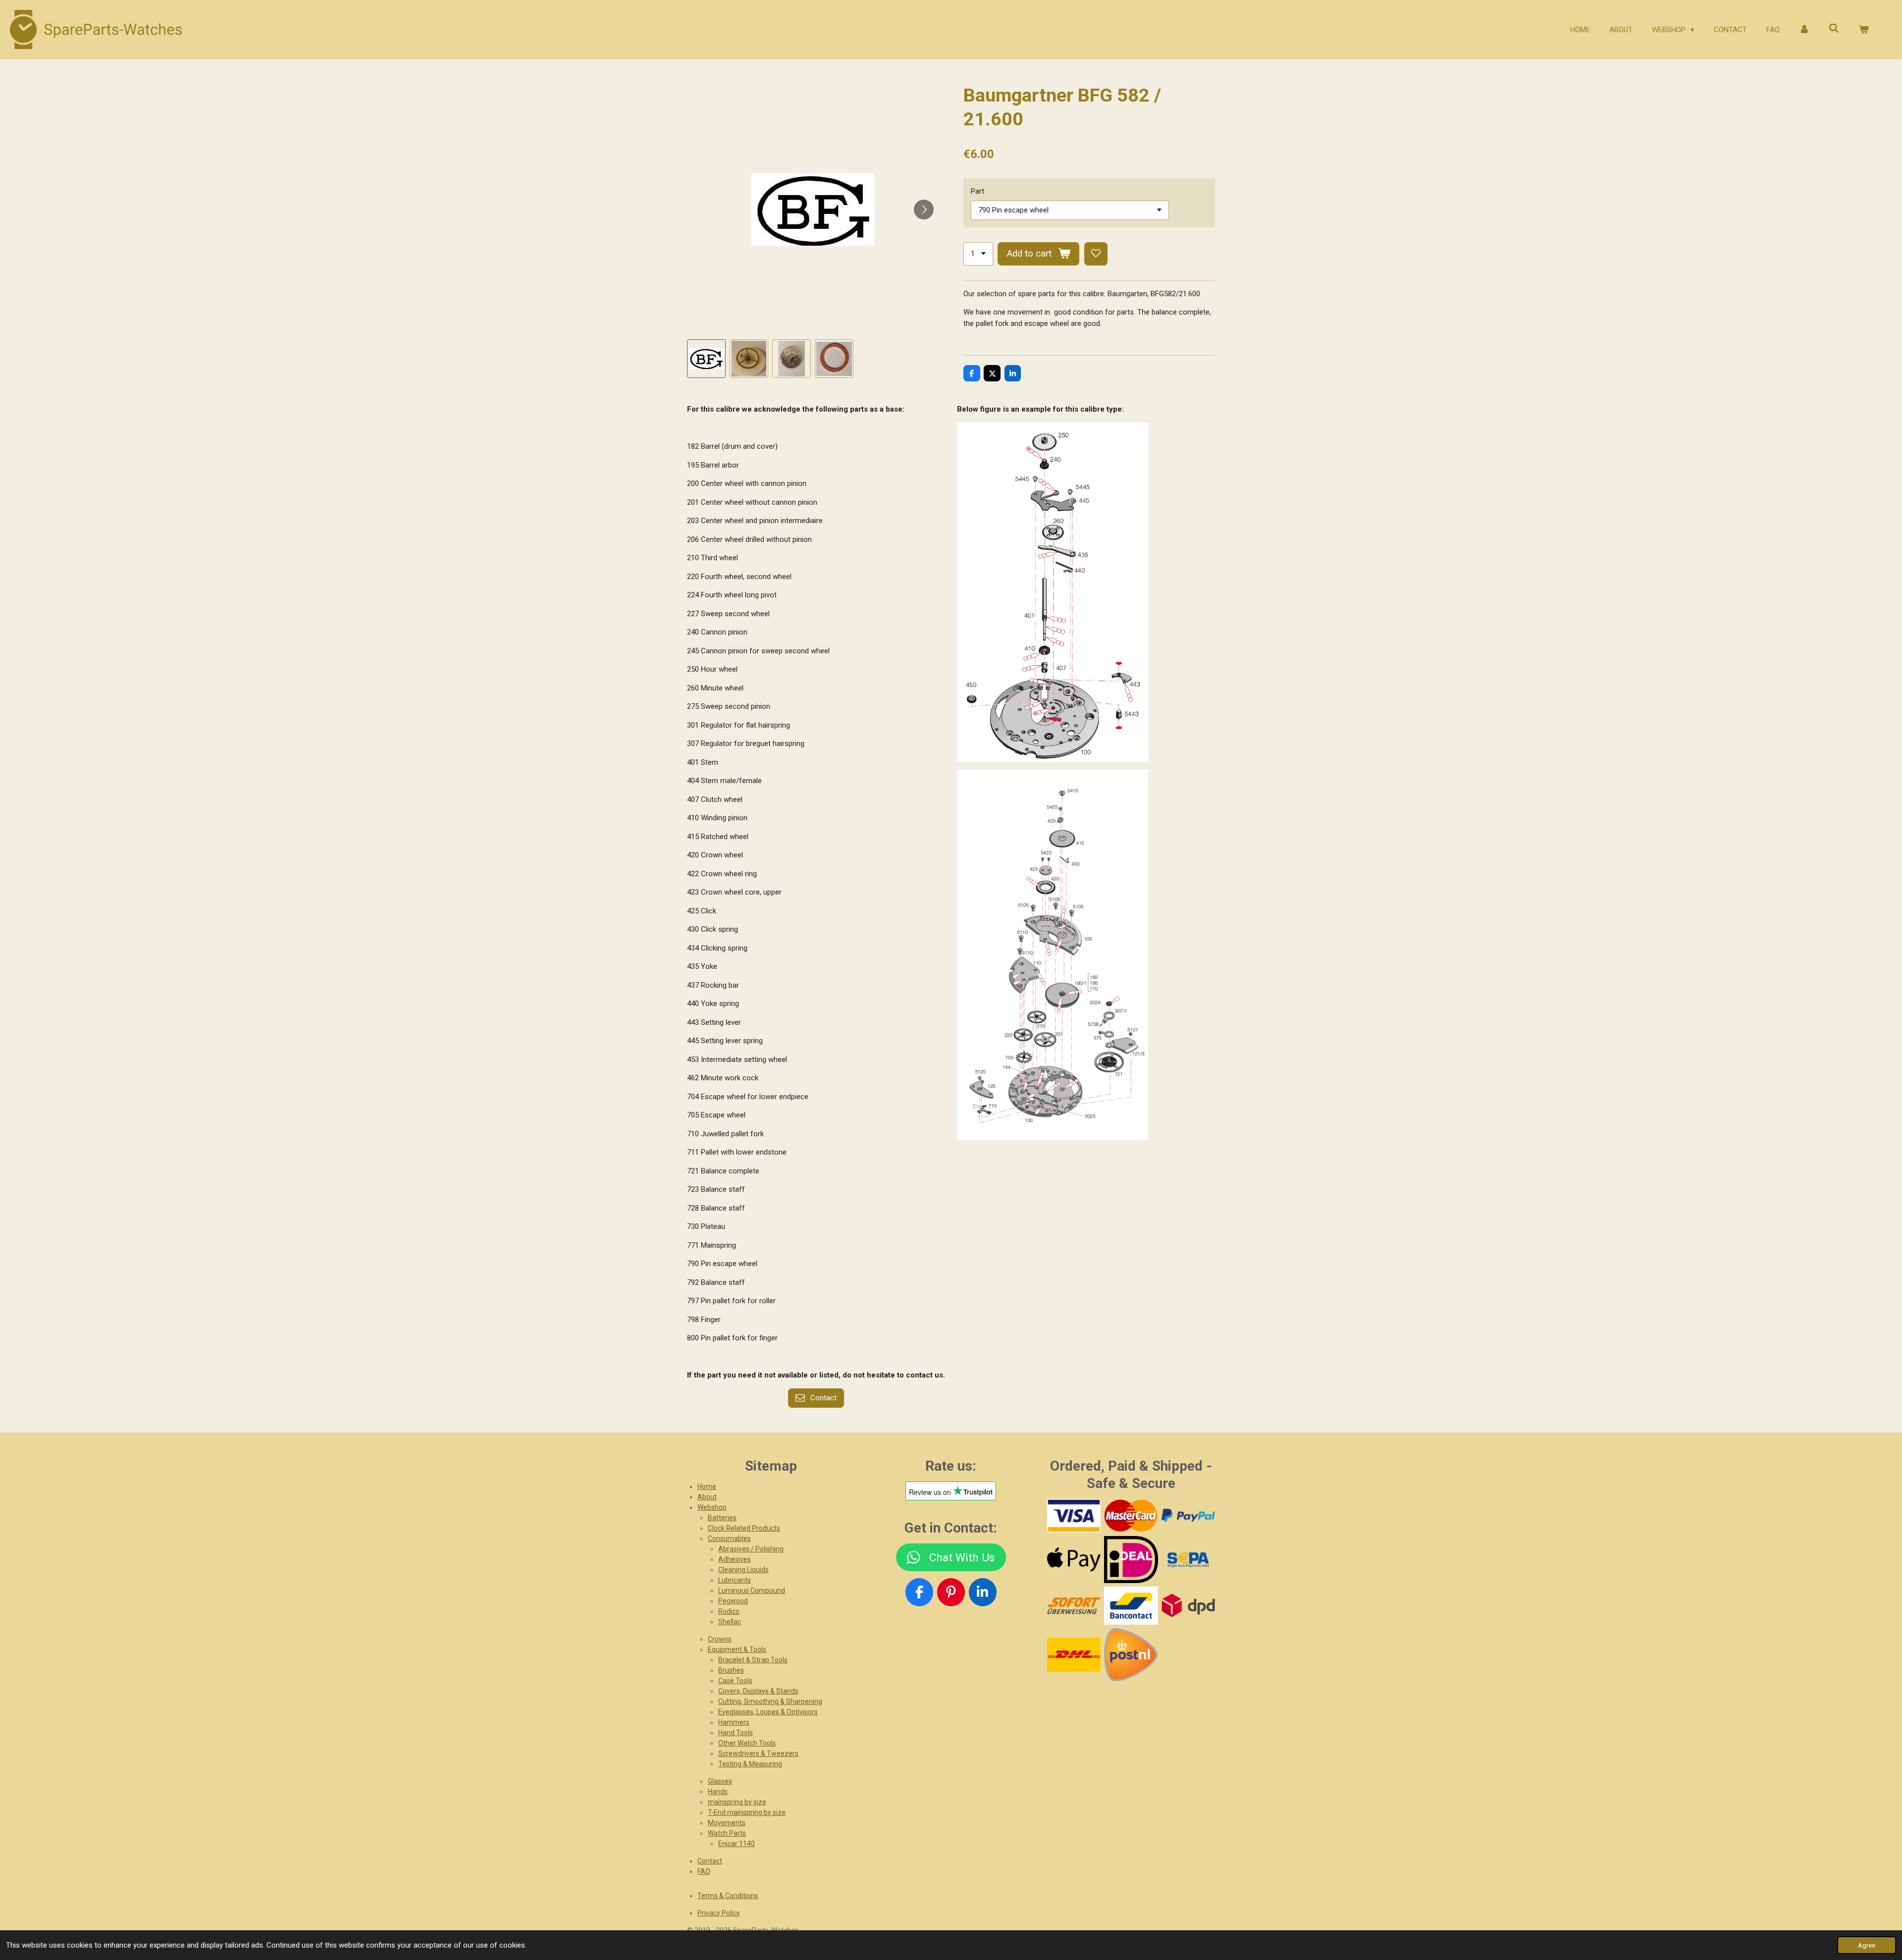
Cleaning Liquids (743, 1570)
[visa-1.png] (1074, 1516)
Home (707, 1486)
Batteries (722, 1518)
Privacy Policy (719, 1913)
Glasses (720, 1781)
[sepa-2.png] (1188, 1560)
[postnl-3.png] (1131, 1654)
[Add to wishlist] (1096, 254)
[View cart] (1864, 30)
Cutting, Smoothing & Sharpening (770, 1701)
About (707, 1497)
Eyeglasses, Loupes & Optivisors (768, 1712)
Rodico (729, 1611)
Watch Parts (727, 1833)
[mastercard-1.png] (1131, 1516)
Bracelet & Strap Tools (753, 1660)
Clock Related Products (744, 1528)
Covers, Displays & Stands (758, 1691)
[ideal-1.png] (1131, 1560)
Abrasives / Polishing (751, 1549)
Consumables (729, 1538)
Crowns (720, 1639)
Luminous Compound (752, 1590)
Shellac (730, 1622)
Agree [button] (1867, 1945)
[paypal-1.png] (1188, 1516)
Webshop (712, 1507)
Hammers (734, 1722)
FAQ (704, 1871)
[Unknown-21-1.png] (1131, 1605)
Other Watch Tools (747, 1743)
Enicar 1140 (737, 1844)
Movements (727, 1823)
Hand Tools (736, 1733)
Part (977, 191)
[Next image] (924, 210)
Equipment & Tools (737, 1649)
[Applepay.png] (1074, 1560)
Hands (718, 1792)
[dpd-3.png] (1188, 1605)
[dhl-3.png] (1074, 1654)
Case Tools (735, 1681)
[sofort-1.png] (1074, 1605)
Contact (710, 1861)
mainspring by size (737, 1802)
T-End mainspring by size (747, 1812)
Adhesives (735, 1559)
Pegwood (733, 1601)
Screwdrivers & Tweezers (758, 1753)
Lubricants (735, 1580)
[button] (706, 359)
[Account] (1804, 30)
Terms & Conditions (728, 1896)
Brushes (731, 1670)
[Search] (1834, 29)
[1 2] (978, 254)
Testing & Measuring (750, 1764)
